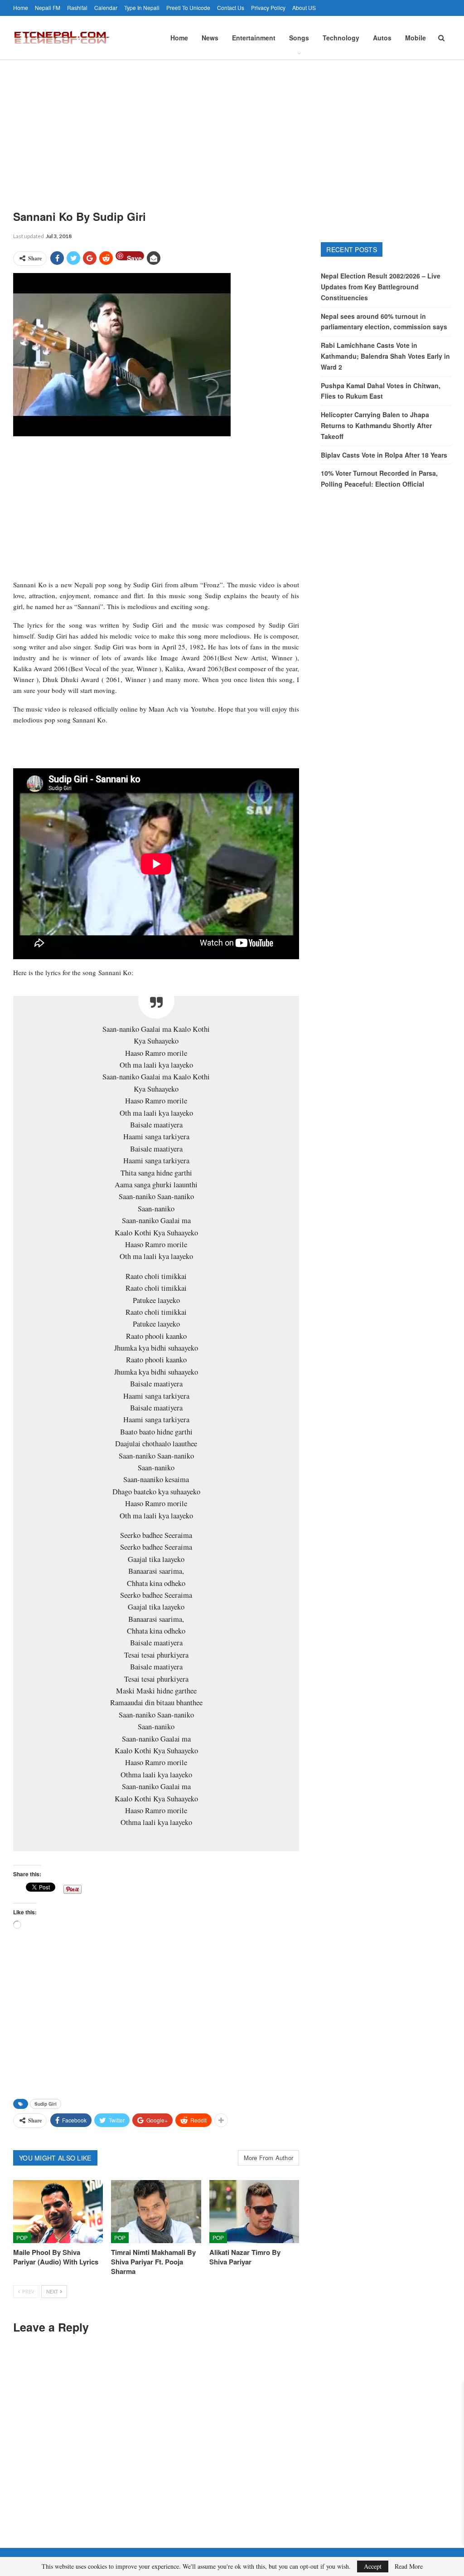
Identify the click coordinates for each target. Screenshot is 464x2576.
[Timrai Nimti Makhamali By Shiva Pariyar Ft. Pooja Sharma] (156, 2212)
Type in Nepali (142, 7)
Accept (373, 2566)
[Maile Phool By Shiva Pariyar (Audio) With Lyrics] (58, 2212)
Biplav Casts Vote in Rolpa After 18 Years (384, 455)
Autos (382, 38)
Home (21, 7)
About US (304, 7)
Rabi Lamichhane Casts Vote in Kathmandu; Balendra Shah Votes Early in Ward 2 (385, 356)
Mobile (416, 38)
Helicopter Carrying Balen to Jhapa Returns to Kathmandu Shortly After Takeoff (376, 425)
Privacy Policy (268, 7)
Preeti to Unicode (188, 7)
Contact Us (231, 7)
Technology (341, 38)
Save (134, 257)
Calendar (106, 7)
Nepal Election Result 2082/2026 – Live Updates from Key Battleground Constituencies (381, 287)
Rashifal (77, 7)
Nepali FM (48, 7)
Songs (299, 38)
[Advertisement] (232, 128)
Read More (409, 2566)
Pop (22, 2237)
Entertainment (254, 38)
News (210, 38)
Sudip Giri (46, 2104)
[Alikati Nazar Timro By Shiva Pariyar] (254, 2212)
